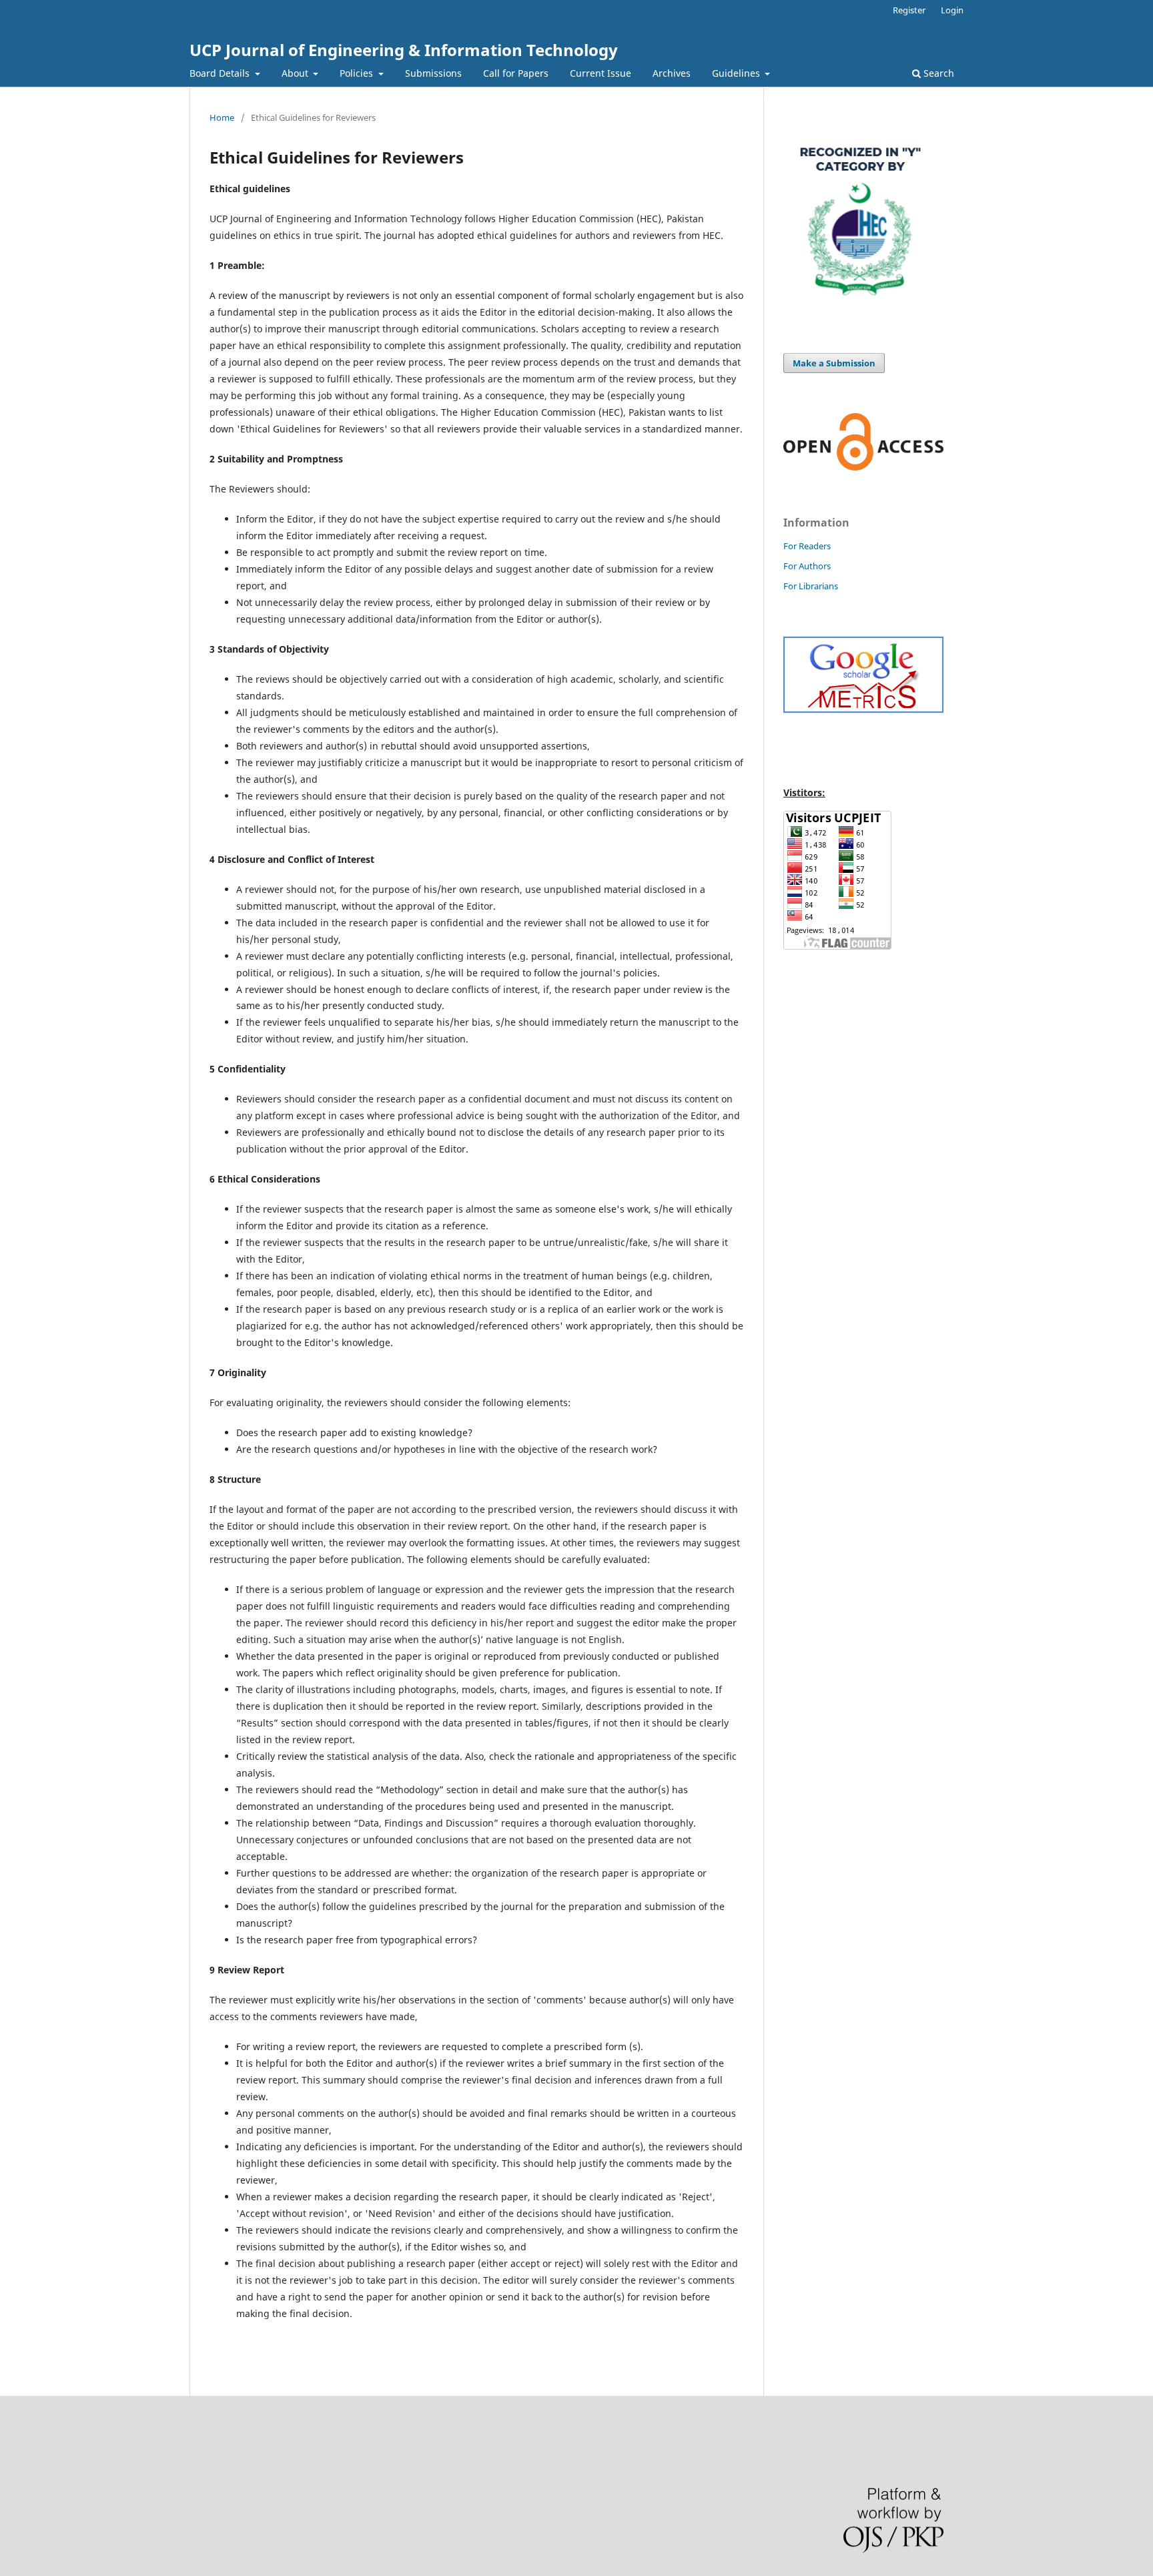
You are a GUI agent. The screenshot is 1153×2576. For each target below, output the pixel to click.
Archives (672, 73)
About (296, 73)
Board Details (221, 73)
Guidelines (737, 73)
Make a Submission (834, 363)
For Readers (807, 546)
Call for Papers (516, 73)
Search (937, 73)
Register (909, 10)
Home (222, 117)
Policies (358, 73)
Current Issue (601, 73)
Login (952, 10)
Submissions (433, 73)
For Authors (807, 566)
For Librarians (811, 586)
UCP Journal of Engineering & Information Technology (404, 50)
